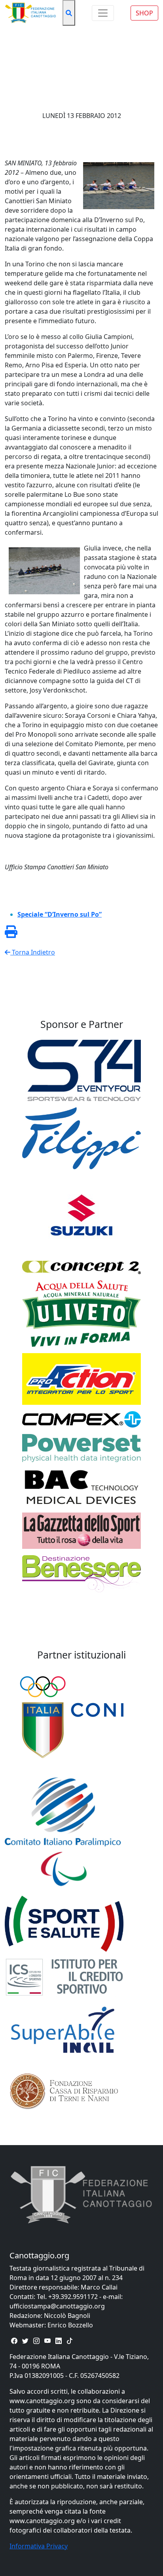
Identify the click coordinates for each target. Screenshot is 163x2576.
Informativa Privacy (39, 2546)
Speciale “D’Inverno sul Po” (60, 914)
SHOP (144, 13)
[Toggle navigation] (103, 13)
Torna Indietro (33, 952)
